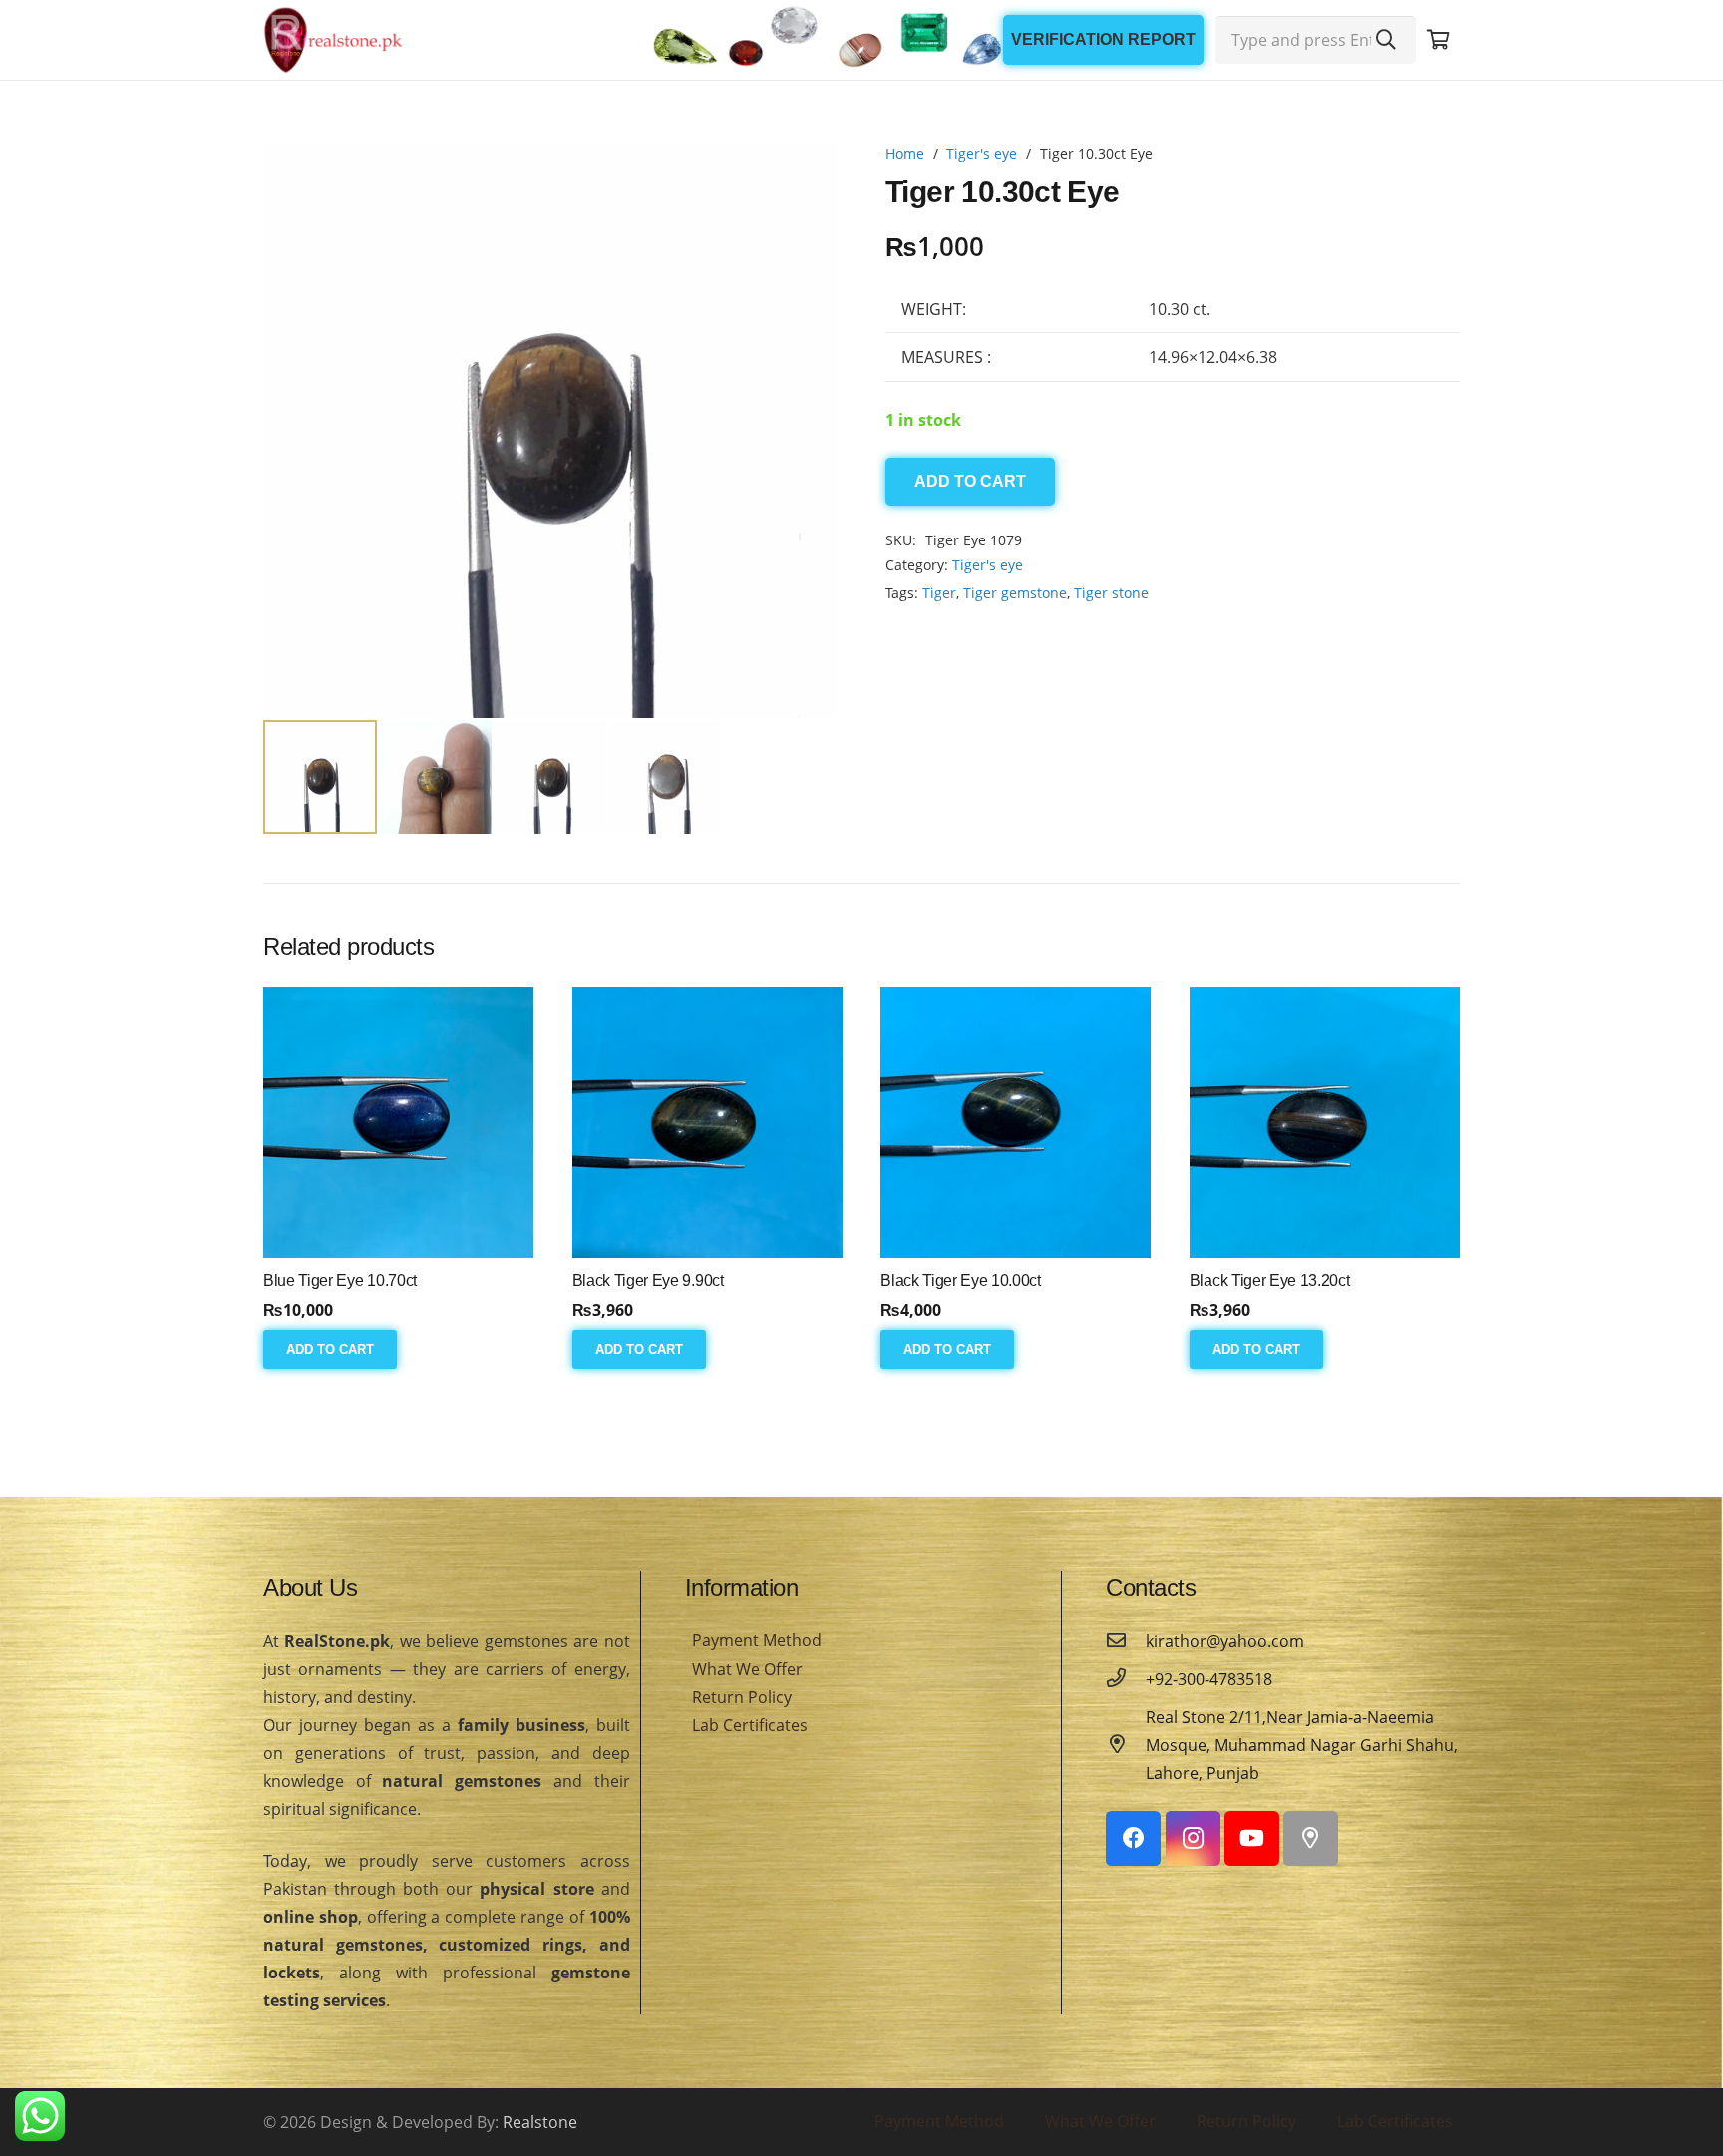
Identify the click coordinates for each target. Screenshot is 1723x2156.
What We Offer (747, 1669)
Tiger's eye (982, 153)
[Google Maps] (1311, 1838)
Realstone (540, 2122)
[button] (806, 176)
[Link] (333, 40)
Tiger (939, 593)
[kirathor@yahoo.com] (1126, 1641)
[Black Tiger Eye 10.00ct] (1016, 1122)
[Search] (1386, 40)
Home (905, 153)
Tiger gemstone (1015, 593)
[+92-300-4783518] (1126, 1679)
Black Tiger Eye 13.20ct (1270, 1281)
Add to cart (970, 481)
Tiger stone (1111, 593)
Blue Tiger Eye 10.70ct (340, 1281)
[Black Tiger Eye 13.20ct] (1325, 1122)
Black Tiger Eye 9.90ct (648, 1281)
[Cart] (1438, 40)
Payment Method (757, 1640)
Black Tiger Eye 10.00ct (961, 1281)
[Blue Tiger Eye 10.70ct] (398, 1122)
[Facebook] (1133, 1838)
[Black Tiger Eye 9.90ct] (707, 1122)
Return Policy (742, 1697)
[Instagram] (1193, 1838)
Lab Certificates (750, 1725)
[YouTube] (1252, 1838)
